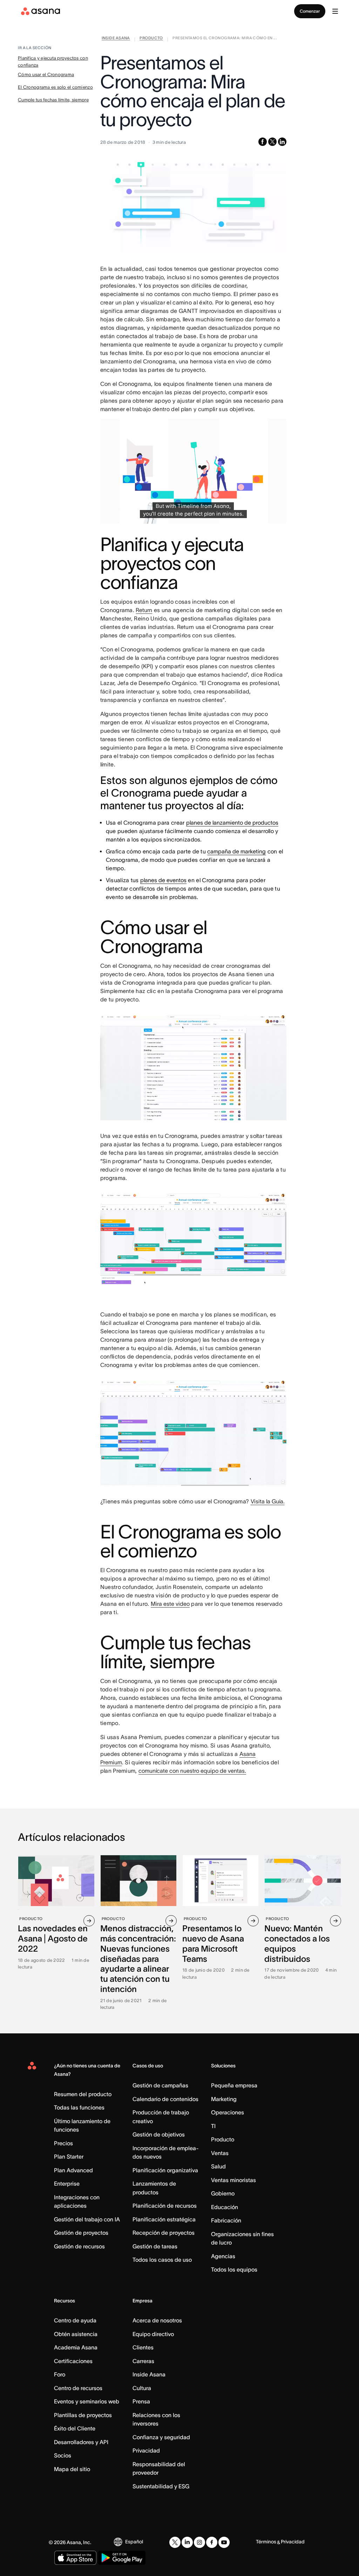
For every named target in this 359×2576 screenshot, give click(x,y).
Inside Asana (149, 2374)
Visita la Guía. (268, 1501)
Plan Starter (69, 2156)
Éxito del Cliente (75, 2428)
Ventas (220, 2153)
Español (134, 2542)
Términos (266, 2542)
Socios (63, 2455)
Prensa (141, 2401)
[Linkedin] (187, 2542)
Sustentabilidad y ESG (161, 2486)
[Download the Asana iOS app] (75, 2558)
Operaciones (228, 2112)
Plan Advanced (73, 2170)
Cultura (142, 2388)
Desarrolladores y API (81, 2442)
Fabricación (226, 2220)
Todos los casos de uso (162, 2260)
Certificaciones (73, 2361)
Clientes (143, 2347)
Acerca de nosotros (157, 2320)
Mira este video (170, 1604)
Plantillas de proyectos (83, 2415)
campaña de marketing (236, 851)
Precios (63, 2143)
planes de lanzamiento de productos (232, 823)
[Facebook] (212, 2542)
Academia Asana (76, 2347)
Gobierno (223, 2193)
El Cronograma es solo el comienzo (55, 87)
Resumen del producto (83, 2094)
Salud (218, 2166)
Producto (223, 2139)
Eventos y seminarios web (87, 2401)
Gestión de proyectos (81, 2233)
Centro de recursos (78, 2388)
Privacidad (146, 2450)
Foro (60, 2374)
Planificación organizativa (165, 2170)
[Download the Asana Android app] (122, 2558)
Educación (225, 2207)
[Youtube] (224, 2542)
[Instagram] (199, 2542)
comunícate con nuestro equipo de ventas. (192, 1771)
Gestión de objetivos (159, 2134)
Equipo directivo (153, 2334)
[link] (116, 39)
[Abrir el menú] (335, 11)
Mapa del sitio (72, 2469)
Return (144, 610)
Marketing (224, 2099)
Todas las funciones (79, 2107)
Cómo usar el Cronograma (46, 75)
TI (213, 2126)
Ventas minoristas (233, 2180)
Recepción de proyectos (164, 2233)
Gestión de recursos (79, 2246)
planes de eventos (163, 880)
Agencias (223, 2256)
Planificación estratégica (164, 2219)
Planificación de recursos (165, 2206)
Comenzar (310, 11)
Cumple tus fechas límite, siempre (53, 100)
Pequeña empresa (234, 2085)
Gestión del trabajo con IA (87, 2219)
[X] (175, 2542)
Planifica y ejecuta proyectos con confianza (53, 62)
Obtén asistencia (76, 2334)
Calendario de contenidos (165, 2099)
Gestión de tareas (155, 2246)
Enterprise (67, 2183)
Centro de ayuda (75, 2320)
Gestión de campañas (160, 2085)
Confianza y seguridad (161, 2437)
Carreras (143, 2361)
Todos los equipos (234, 2269)
